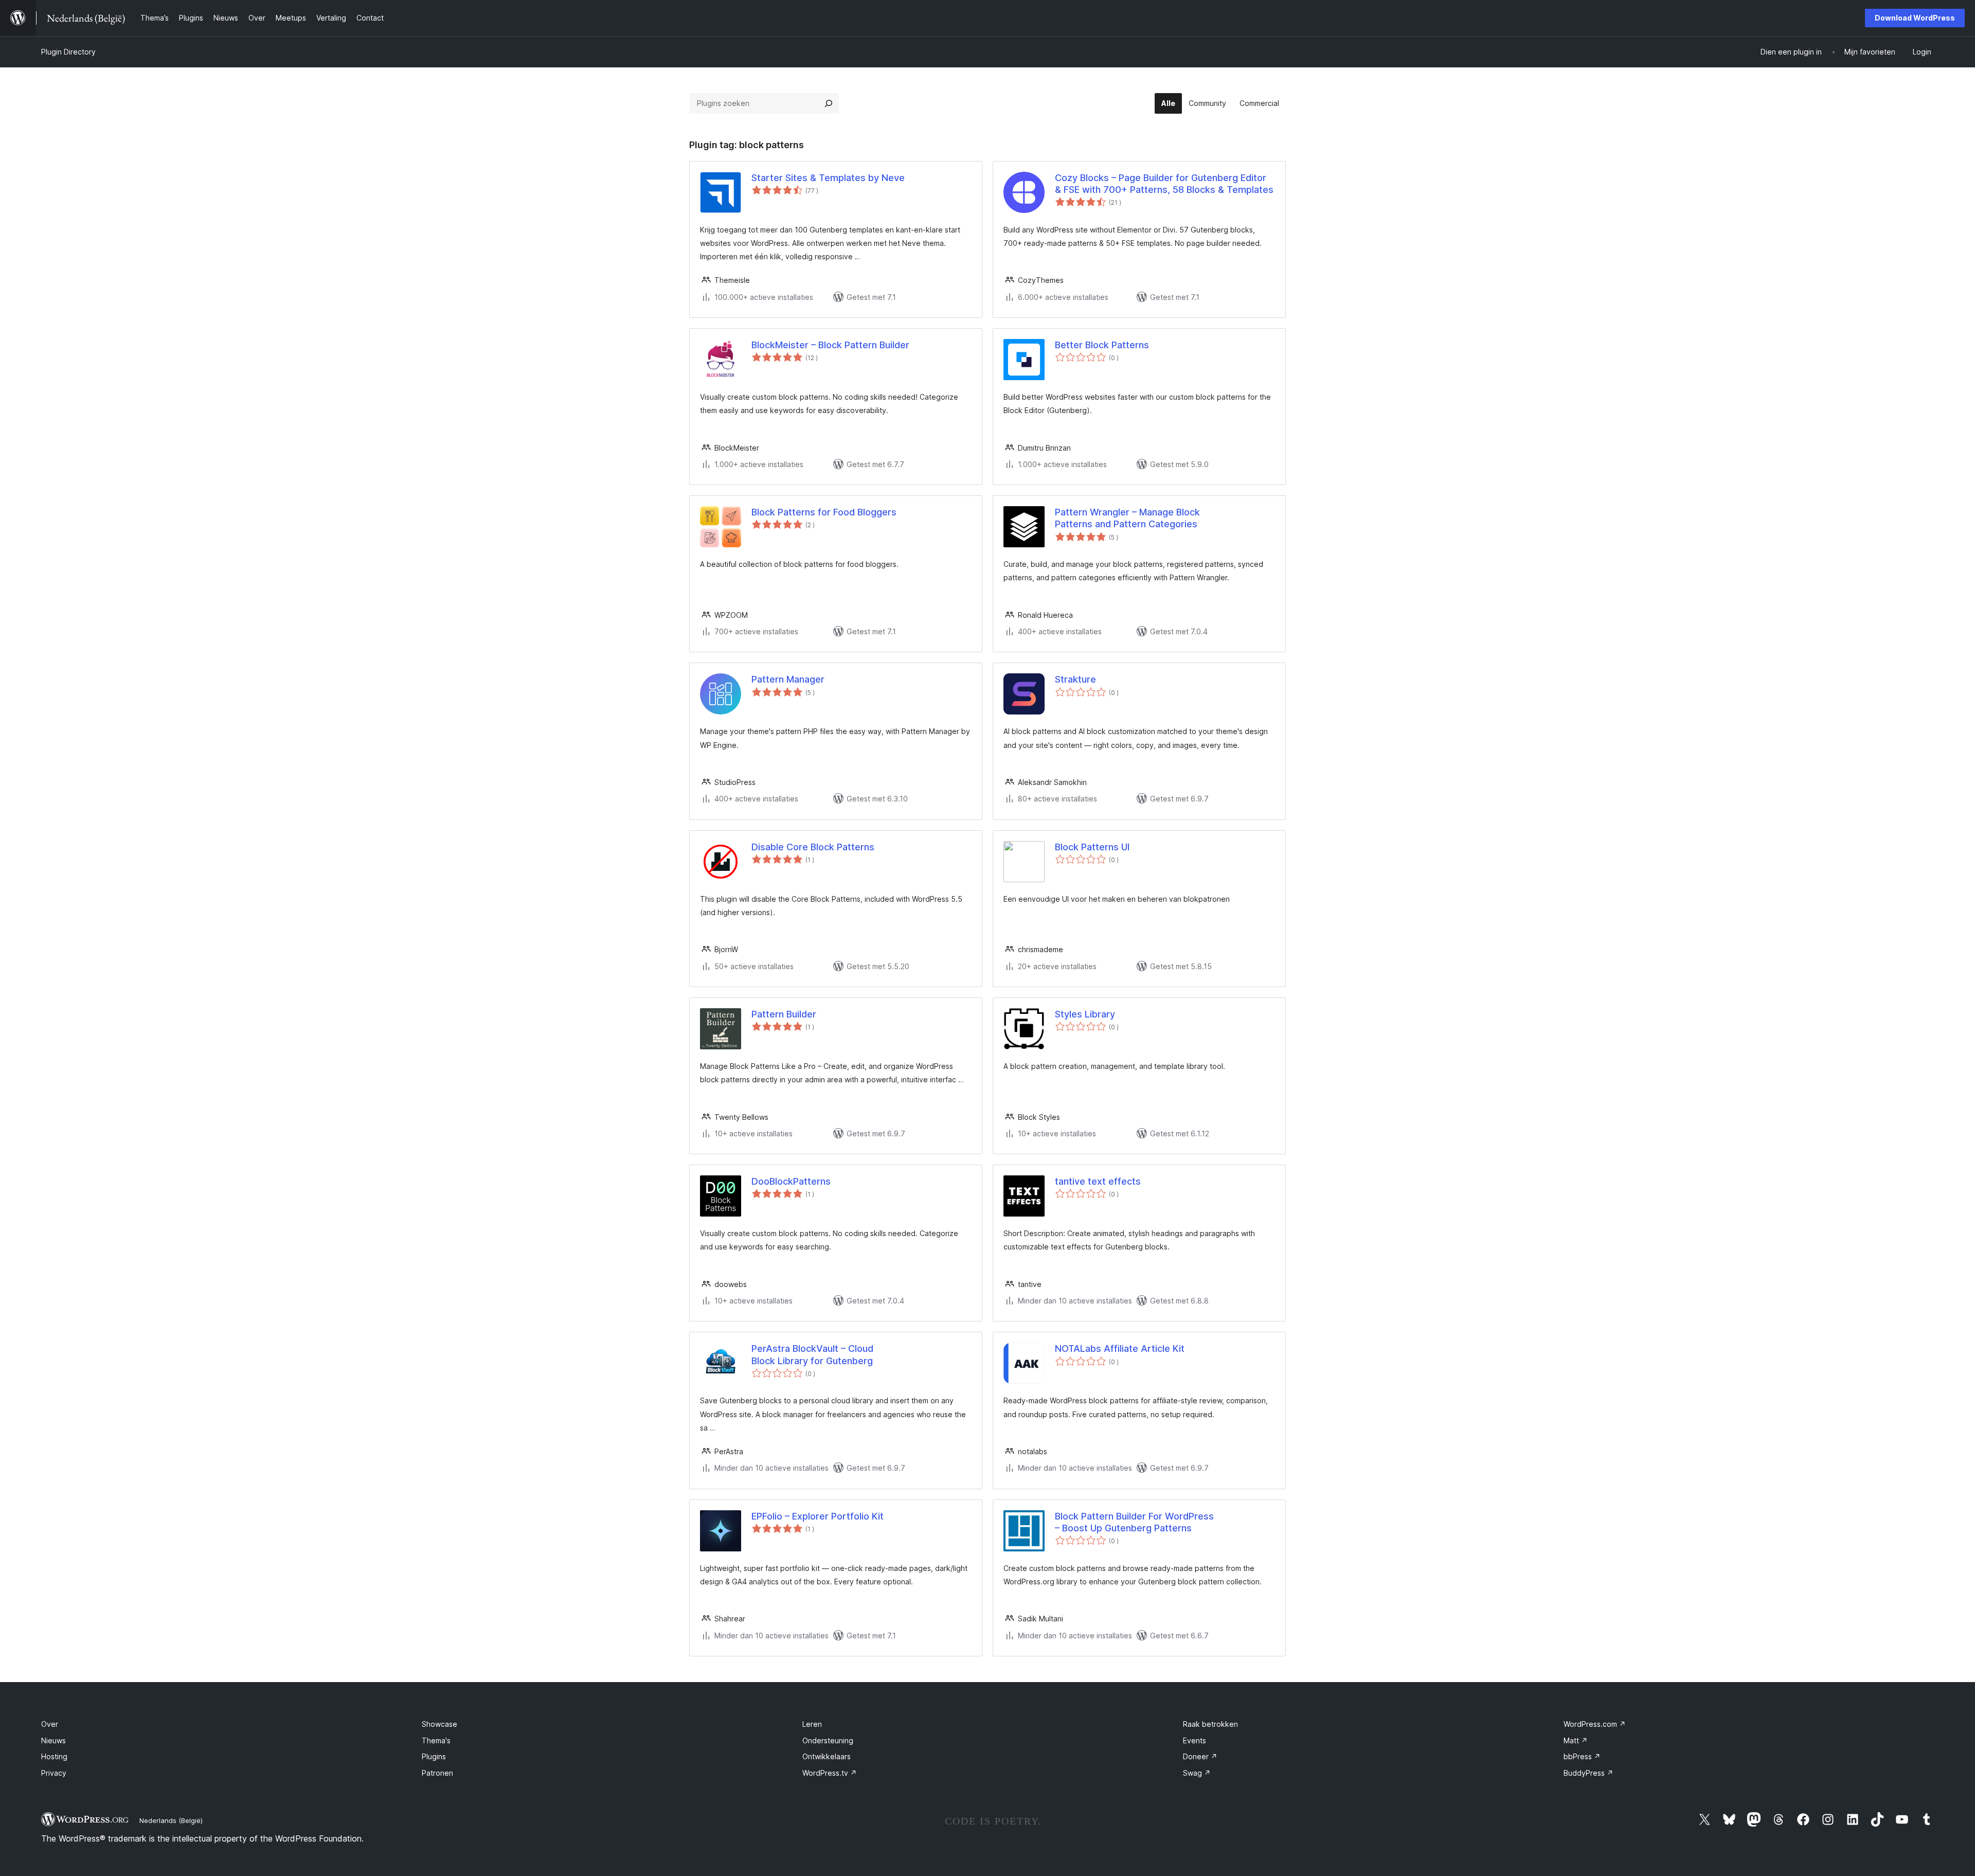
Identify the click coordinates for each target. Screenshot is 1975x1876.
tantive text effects (1098, 1181)
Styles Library (1085, 1014)
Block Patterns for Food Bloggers (824, 512)
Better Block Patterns (1102, 345)
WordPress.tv (830, 1773)
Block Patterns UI (1092, 847)
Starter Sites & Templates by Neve (828, 178)
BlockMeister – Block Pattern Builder (830, 345)
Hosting (54, 1756)
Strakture (1075, 679)
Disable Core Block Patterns (813, 847)
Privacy (54, 1773)
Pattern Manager (788, 679)
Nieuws (53, 1740)
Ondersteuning (828, 1740)
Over (50, 1724)
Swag (1197, 1773)
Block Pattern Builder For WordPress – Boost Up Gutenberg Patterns (1134, 1522)
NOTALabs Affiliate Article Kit (1120, 1348)
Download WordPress (1915, 18)
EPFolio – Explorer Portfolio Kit (818, 1516)
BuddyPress (1588, 1773)
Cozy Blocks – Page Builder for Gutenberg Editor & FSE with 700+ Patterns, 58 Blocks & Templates (1164, 184)
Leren (812, 1724)
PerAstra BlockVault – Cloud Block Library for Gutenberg (812, 1354)
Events (1195, 1740)
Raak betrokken (1210, 1724)
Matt (1576, 1740)
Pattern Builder (784, 1014)
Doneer (1200, 1756)
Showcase (439, 1724)
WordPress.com (1595, 1724)
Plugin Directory (68, 52)
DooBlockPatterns (791, 1181)
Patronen (437, 1773)
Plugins (434, 1756)
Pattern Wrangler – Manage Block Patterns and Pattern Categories (1127, 518)
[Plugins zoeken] (829, 103)
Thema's (436, 1740)
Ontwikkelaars (827, 1756)
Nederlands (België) (171, 1820)
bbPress (1582, 1756)
